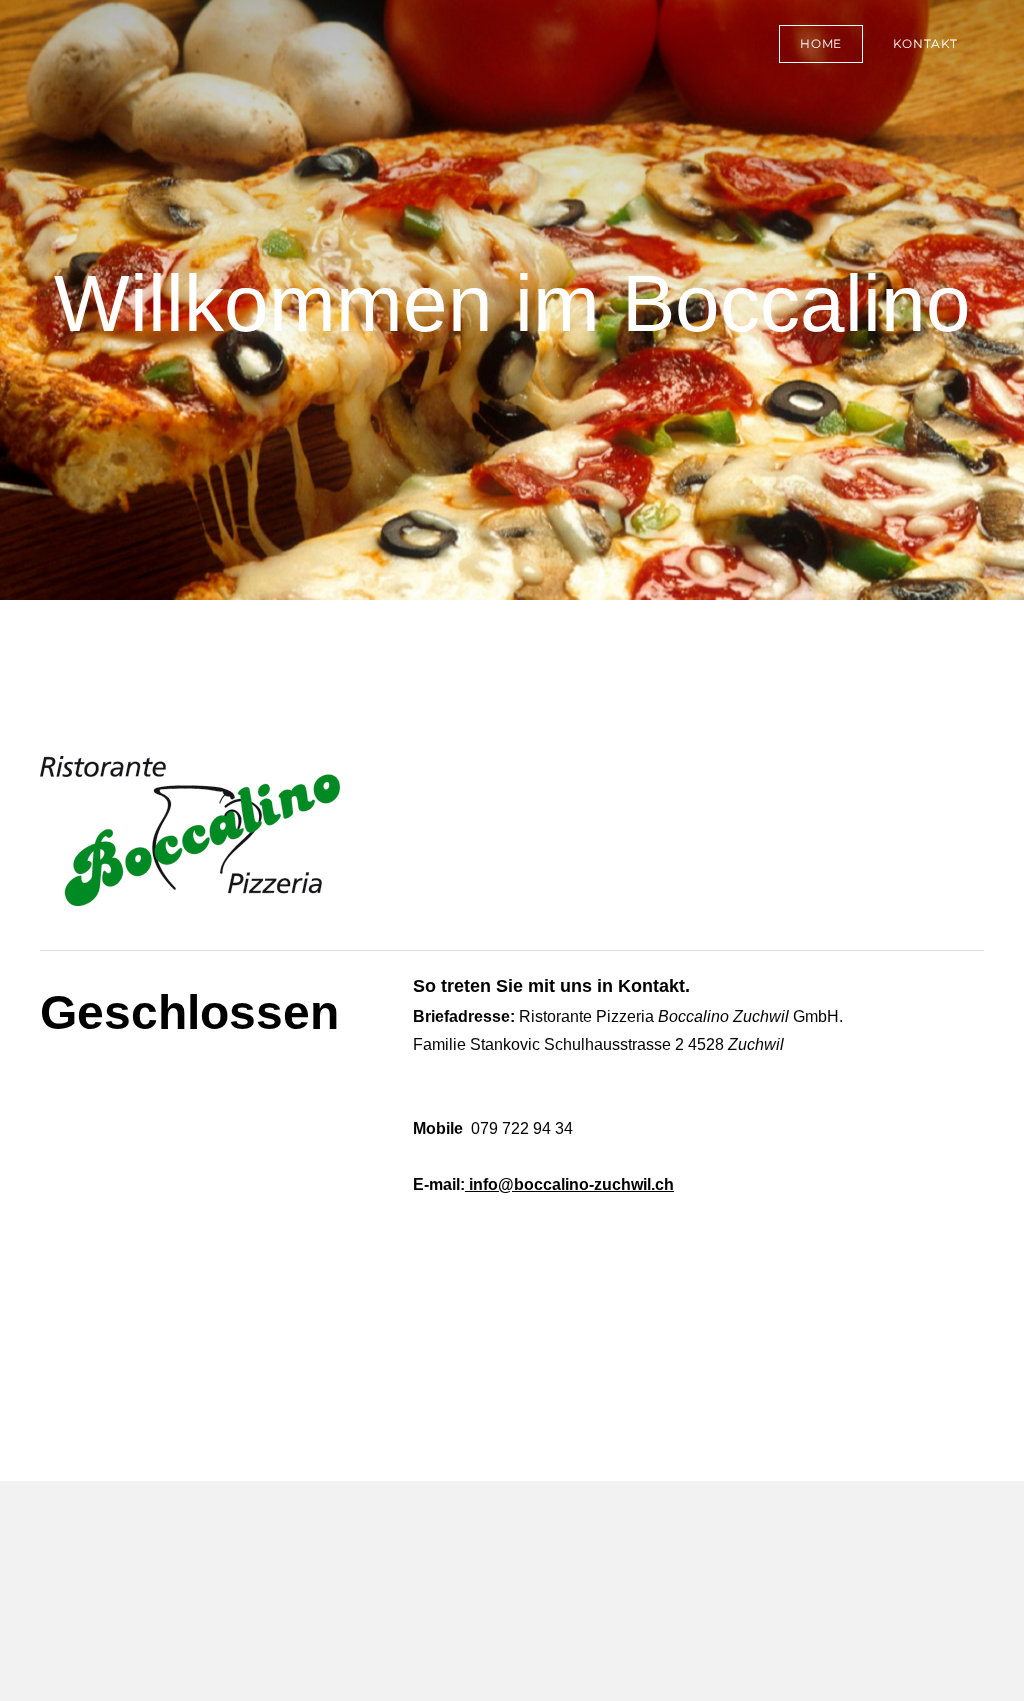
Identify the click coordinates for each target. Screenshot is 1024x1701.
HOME (820, 43)
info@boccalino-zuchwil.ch (571, 1184)
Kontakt (925, 43)
